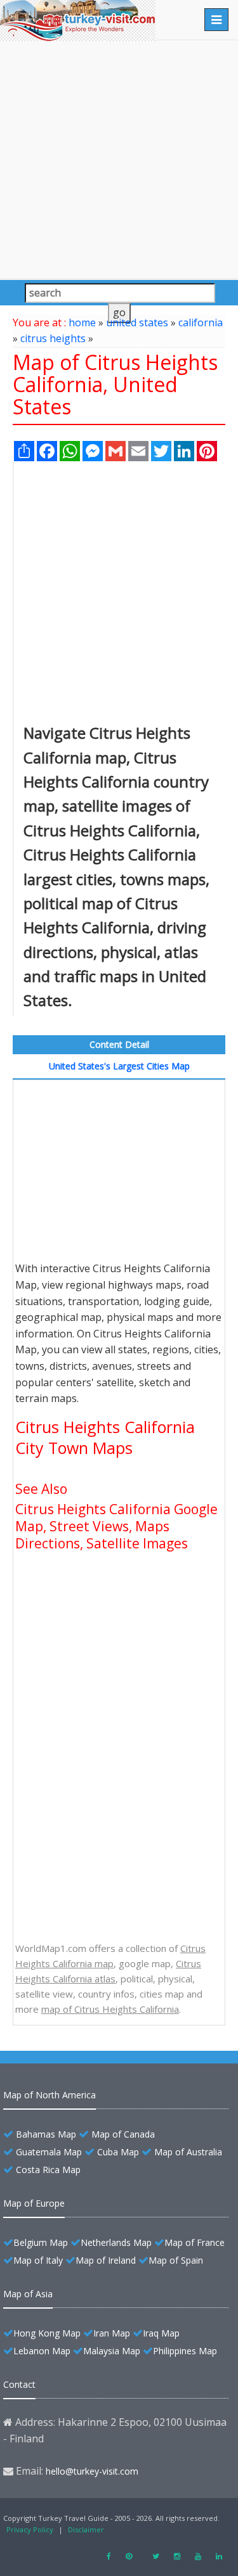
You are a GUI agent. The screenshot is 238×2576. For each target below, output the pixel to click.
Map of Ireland (106, 2260)
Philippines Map (185, 2351)
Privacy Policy (30, 2529)
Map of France (195, 2242)
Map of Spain (176, 2260)
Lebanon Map (42, 2351)
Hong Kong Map (47, 2333)
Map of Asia (28, 2294)
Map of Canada (123, 2134)
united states (137, 322)
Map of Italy (38, 2260)
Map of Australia (188, 2152)
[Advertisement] (119, 159)
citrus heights (53, 338)
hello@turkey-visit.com (92, 2471)
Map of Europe (34, 2203)
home (82, 322)
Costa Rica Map (48, 2170)
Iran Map (112, 2333)
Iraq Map (161, 2333)
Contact (19, 2384)
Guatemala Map (49, 2152)
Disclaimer (86, 2529)
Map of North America (50, 2095)
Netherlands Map (116, 2242)
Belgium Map (41, 2242)
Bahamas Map (46, 2134)
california (201, 322)
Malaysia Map (112, 2351)
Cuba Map (118, 2152)
